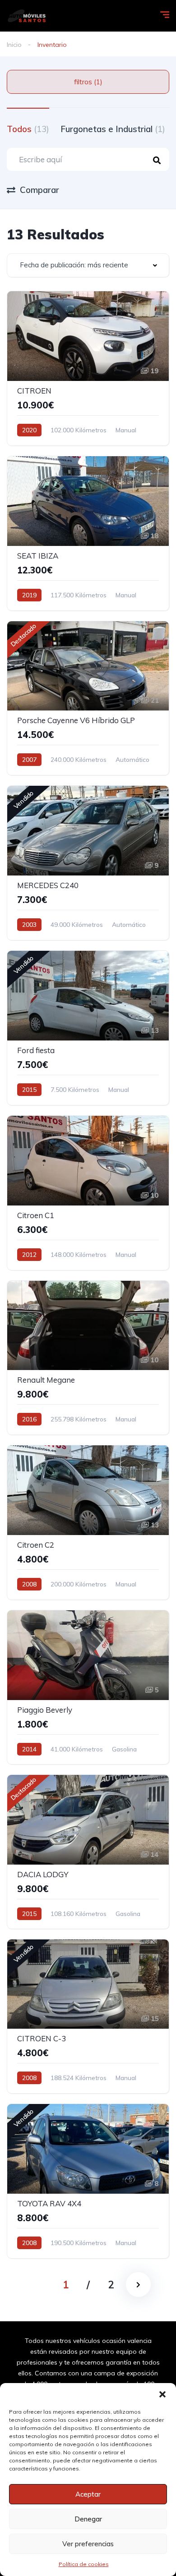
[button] (162, 2394)
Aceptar (88, 2494)
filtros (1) (88, 82)
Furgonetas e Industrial (113, 129)
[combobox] (88, 265)
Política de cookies (84, 2564)
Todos (28, 129)
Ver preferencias (88, 2544)
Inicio (14, 45)
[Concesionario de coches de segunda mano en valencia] (26, 16)
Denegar (88, 2519)
